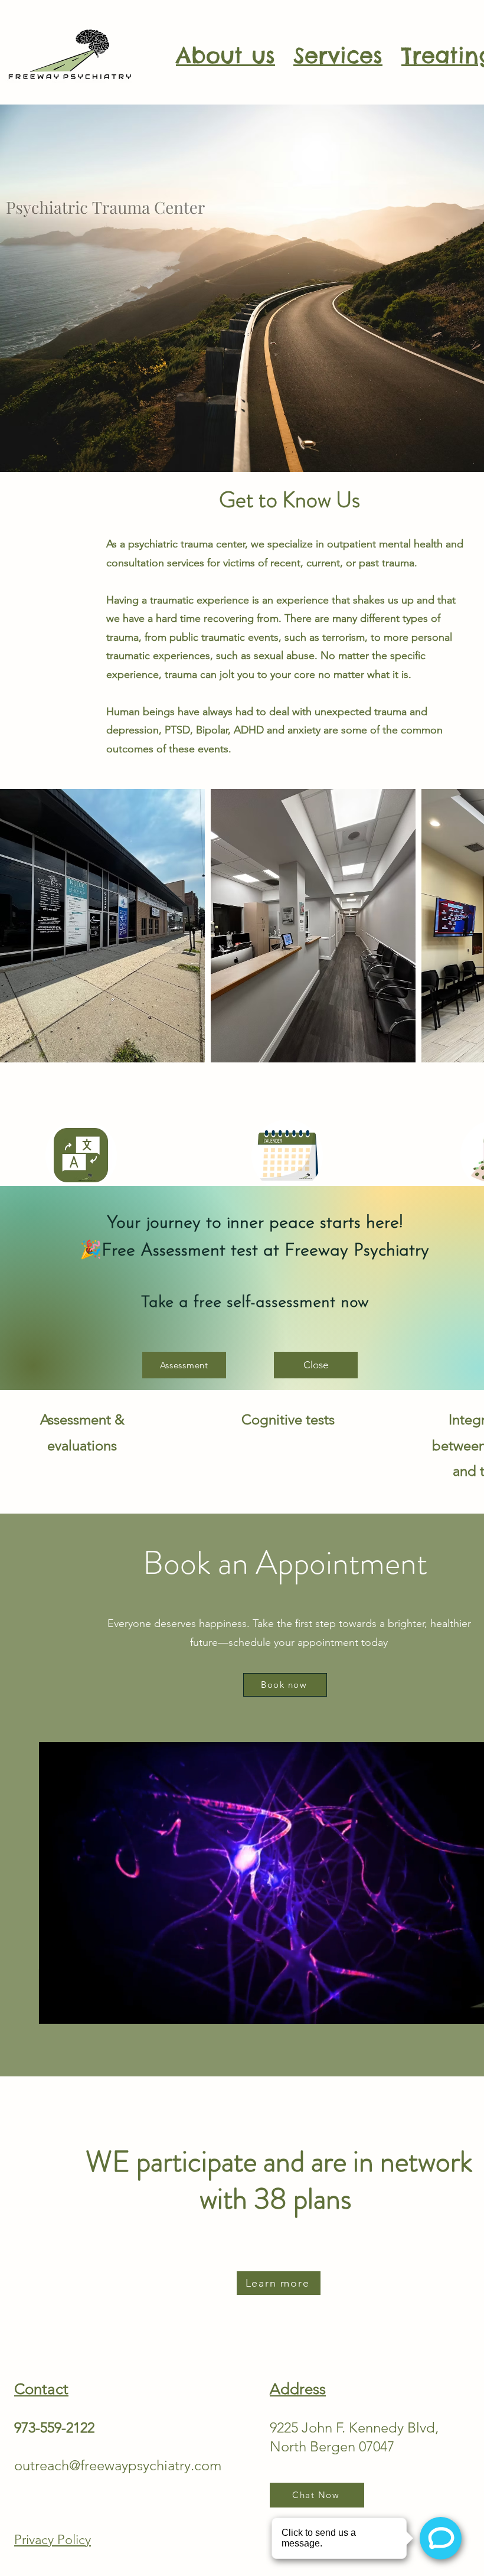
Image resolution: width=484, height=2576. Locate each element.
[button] (316, 1365)
